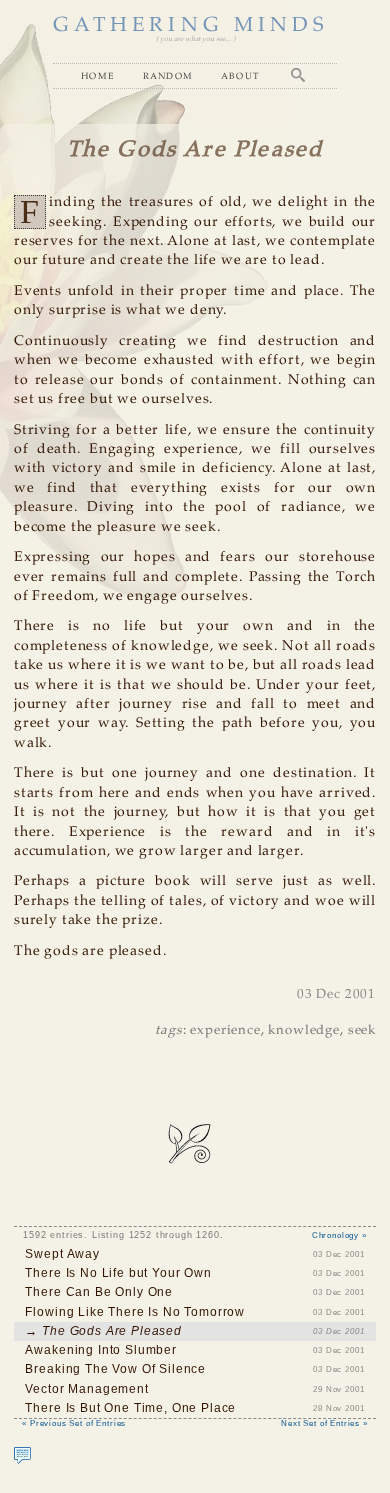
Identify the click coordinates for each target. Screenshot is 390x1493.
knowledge (304, 1030)
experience (225, 1030)
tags (168, 1030)
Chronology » (339, 1235)
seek (362, 1030)
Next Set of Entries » (324, 1423)
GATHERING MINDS (191, 25)
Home (98, 75)
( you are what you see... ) (195, 39)
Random (168, 75)
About (241, 75)
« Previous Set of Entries (74, 1423)
